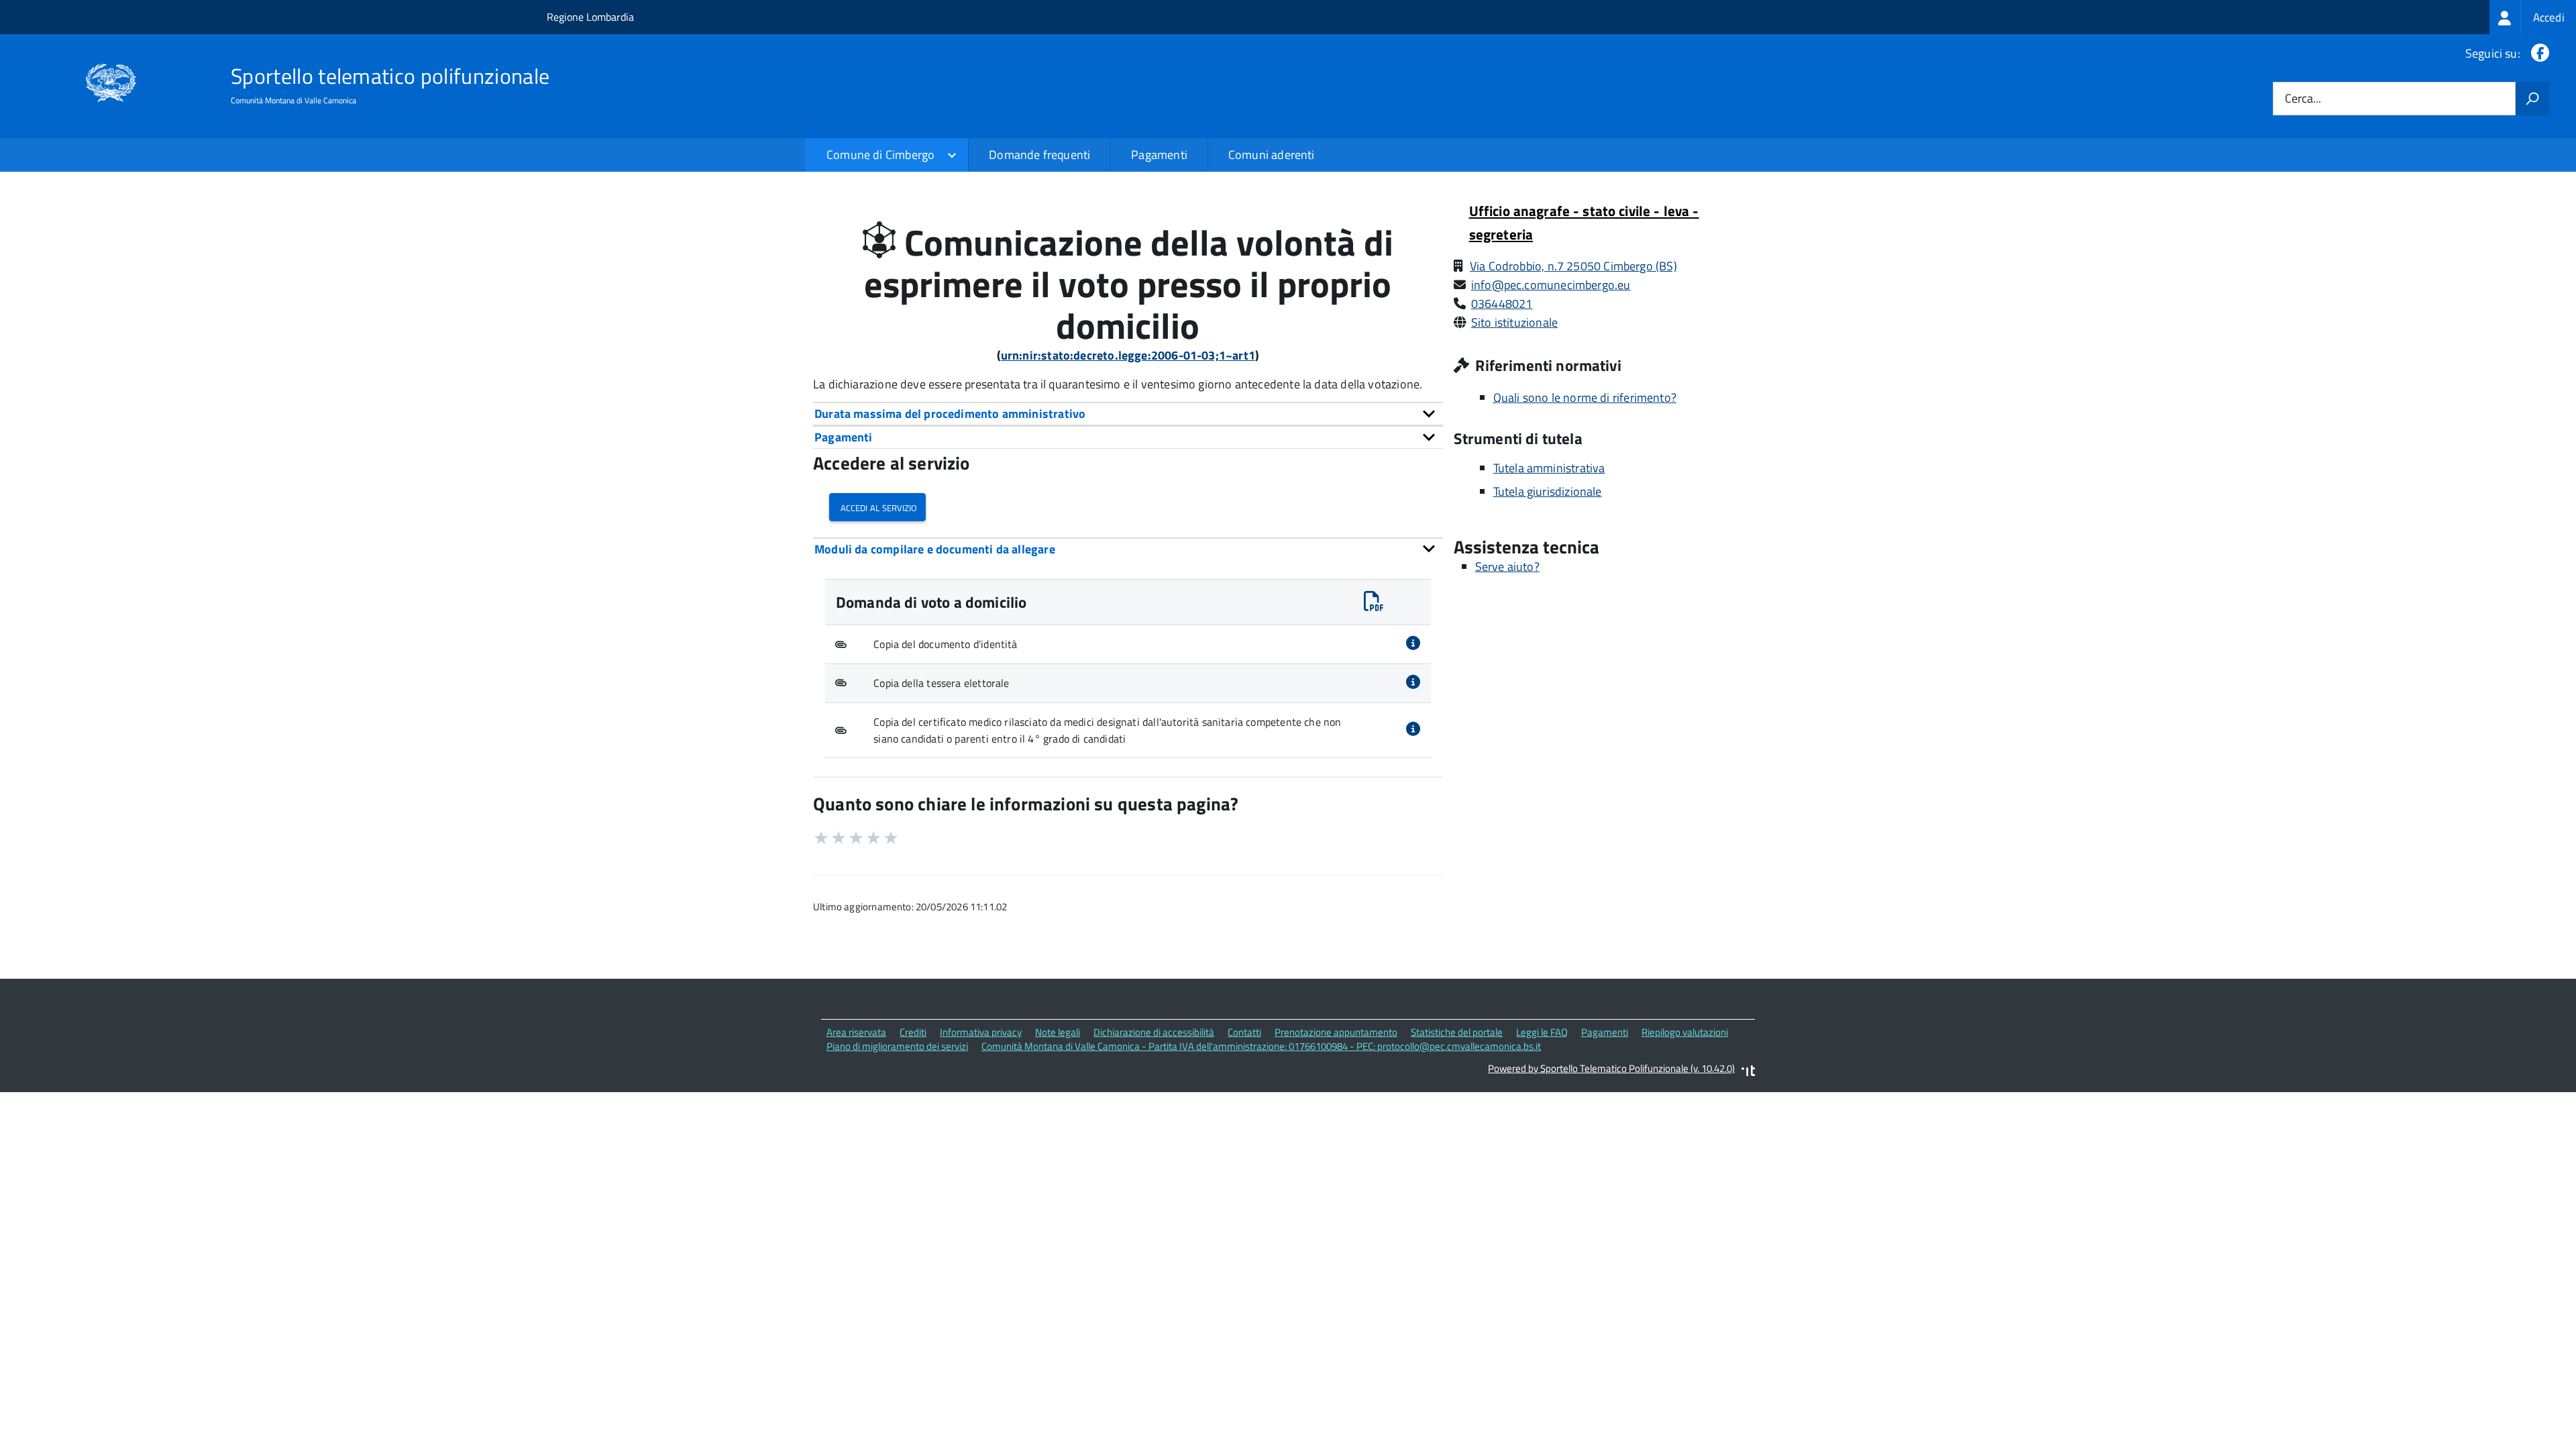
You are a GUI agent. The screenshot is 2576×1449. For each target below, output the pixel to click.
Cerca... (2303, 99)
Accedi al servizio (877, 507)
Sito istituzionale (1514, 322)
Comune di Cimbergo (880, 155)
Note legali (1058, 1032)
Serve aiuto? (1507, 567)
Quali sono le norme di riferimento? (1585, 397)
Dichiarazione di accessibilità (1154, 1032)
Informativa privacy (981, 1032)
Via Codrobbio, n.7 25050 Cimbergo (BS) (1573, 266)
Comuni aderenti (1272, 155)
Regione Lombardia (590, 17)
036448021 (1502, 304)
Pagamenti (1159, 155)
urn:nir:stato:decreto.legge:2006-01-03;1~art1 (1128, 355)
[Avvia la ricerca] (2532, 99)
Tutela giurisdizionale (1548, 491)
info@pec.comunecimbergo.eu (1551, 285)
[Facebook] (2537, 53)
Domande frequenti (1039, 155)
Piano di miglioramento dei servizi (897, 1046)
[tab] (1128, 414)
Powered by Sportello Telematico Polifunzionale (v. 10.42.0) (1611, 1068)
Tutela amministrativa (1549, 468)
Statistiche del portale (1457, 1032)
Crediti (913, 1032)
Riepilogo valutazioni (1685, 1032)
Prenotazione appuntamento (1336, 1032)
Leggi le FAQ (1542, 1032)
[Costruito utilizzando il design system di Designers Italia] (1748, 1072)
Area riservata (856, 1032)
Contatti (1244, 1032)
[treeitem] (2533, 17)
